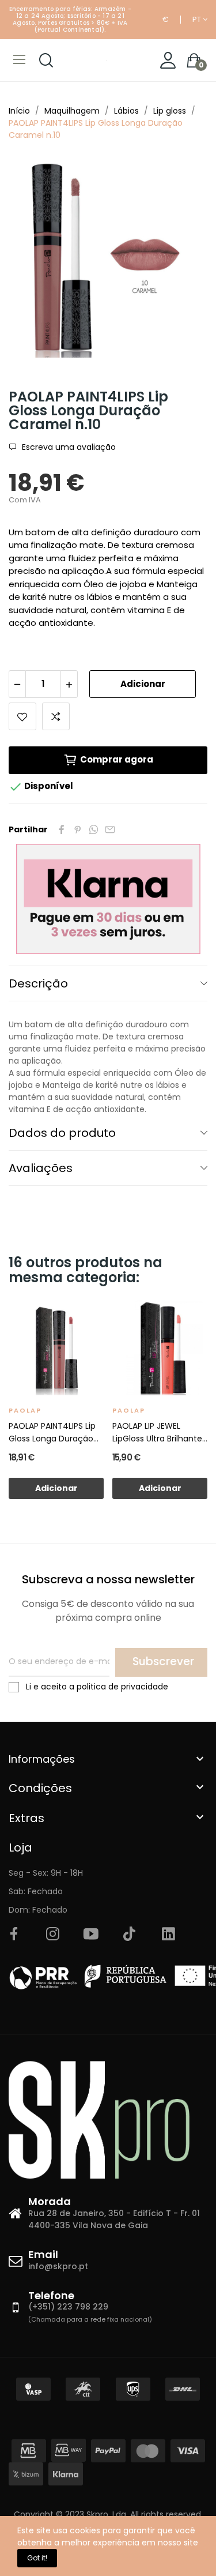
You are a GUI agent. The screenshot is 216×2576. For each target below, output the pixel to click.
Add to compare (56, 716)
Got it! (37, 2558)
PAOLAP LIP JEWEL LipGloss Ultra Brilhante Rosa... (157, 1432)
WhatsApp (94, 829)
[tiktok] (130, 1935)
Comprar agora (117, 759)
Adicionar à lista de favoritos (22, 716)
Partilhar (62, 829)
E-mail (110, 829)
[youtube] (91, 1935)
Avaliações (41, 1168)
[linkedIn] (168, 1935)
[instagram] (52, 1935)
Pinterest (78, 829)
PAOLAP (25, 1410)
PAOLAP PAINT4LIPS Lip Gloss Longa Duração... (54, 1432)
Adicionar (143, 684)
